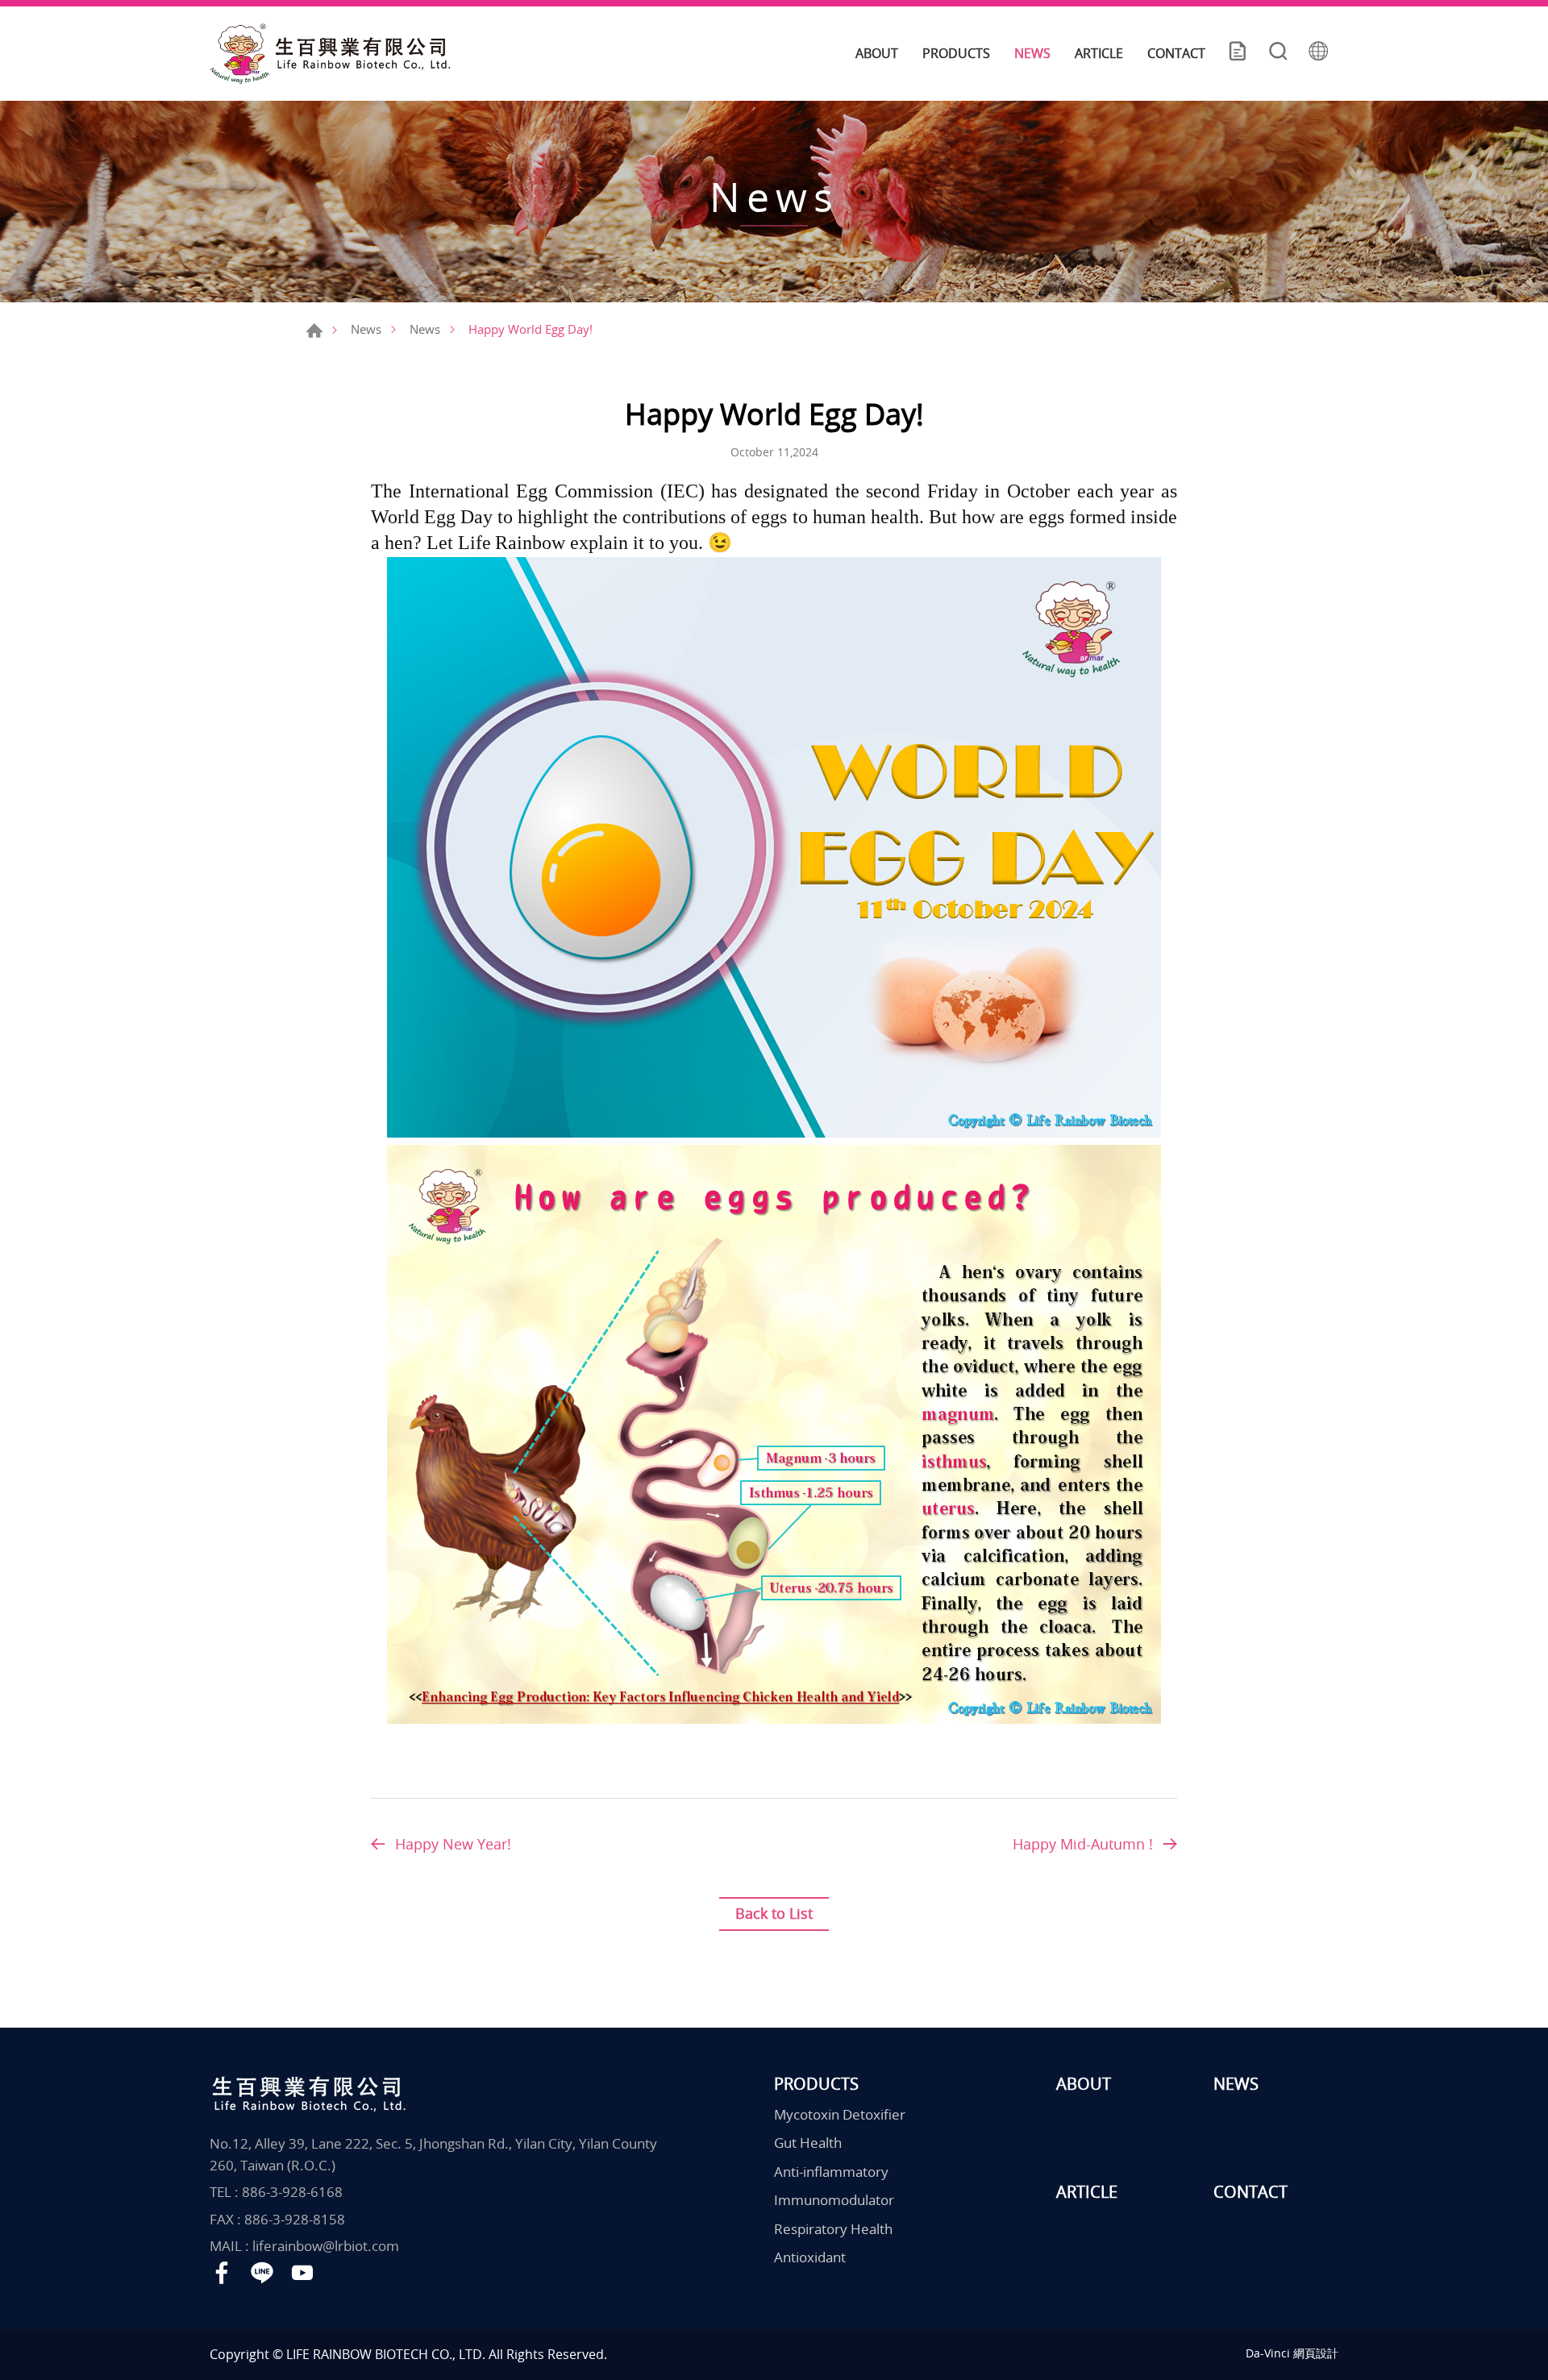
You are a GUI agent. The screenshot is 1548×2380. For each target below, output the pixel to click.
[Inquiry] (1238, 53)
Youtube (302, 2273)
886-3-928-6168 (292, 2192)
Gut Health (808, 2143)
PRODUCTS (956, 53)
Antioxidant (810, 2257)
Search (1278, 53)
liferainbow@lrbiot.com (326, 2246)
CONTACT (1176, 53)
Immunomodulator (834, 2200)
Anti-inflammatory (831, 2172)
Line (262, 2273)
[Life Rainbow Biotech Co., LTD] (331, 54)
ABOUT (877, 53)
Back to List (774, 1913)
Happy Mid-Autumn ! (1083, 1844)
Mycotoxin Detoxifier (840, 2114)
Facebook (222, 2273)
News (366, 329)
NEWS (1032, 53)
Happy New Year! (453, 1844)
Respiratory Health (833, 2229)
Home (314, 331)
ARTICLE (1099, 53)
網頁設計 (1316, 2353)
